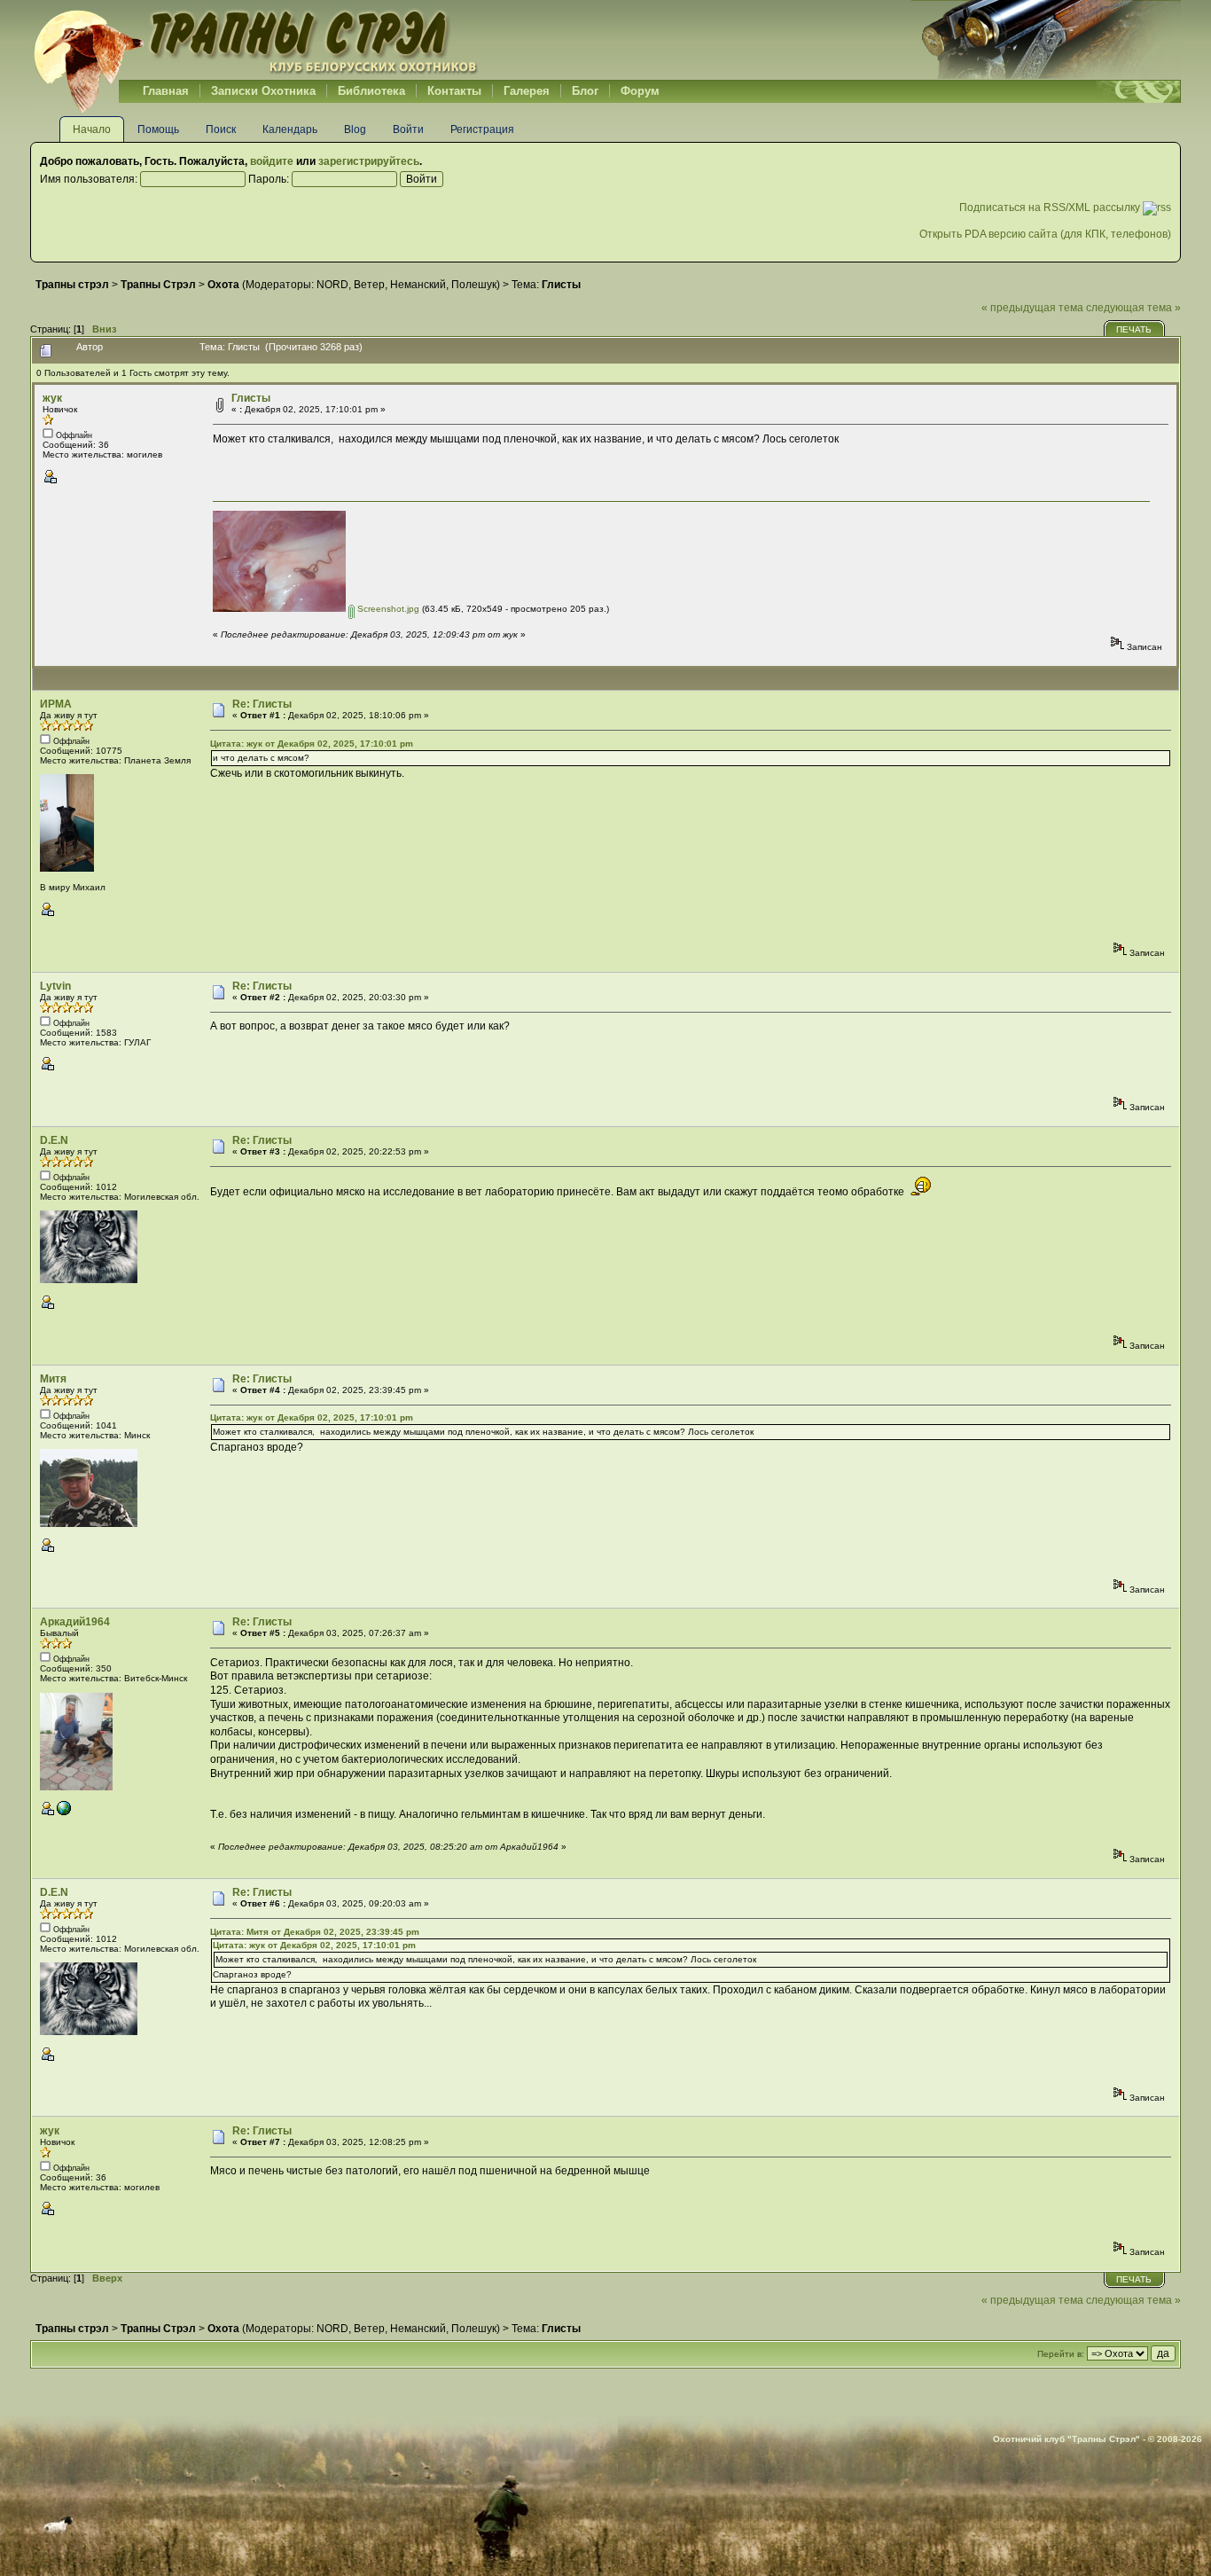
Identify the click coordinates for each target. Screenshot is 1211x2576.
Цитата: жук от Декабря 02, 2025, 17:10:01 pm (312, 744)
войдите (272, 161)
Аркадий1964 (75, 1622)
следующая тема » (1133, 308)
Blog (355, 129)
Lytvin (55, 986)
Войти (408, 129)
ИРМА (56, 704)
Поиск (221, 129)
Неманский (418, 285)
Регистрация (482, 129)
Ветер (369, 285)
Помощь (158, 129)
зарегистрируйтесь (369, 161)
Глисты (251, 398)
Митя (53, 1379)
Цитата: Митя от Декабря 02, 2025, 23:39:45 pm (315, 1932)
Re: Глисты (262, 704)
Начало (92, 129)
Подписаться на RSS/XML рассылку (1051, 207)
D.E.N (54, 1140)
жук (52, 398)
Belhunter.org (255, 40)
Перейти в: (1061, 2354)
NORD (332, 285)
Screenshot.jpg (387, 609)
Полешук (474, 285)
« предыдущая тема (1032, 308)
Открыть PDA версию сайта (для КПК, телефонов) (1045, 234)
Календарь (290, 129)
